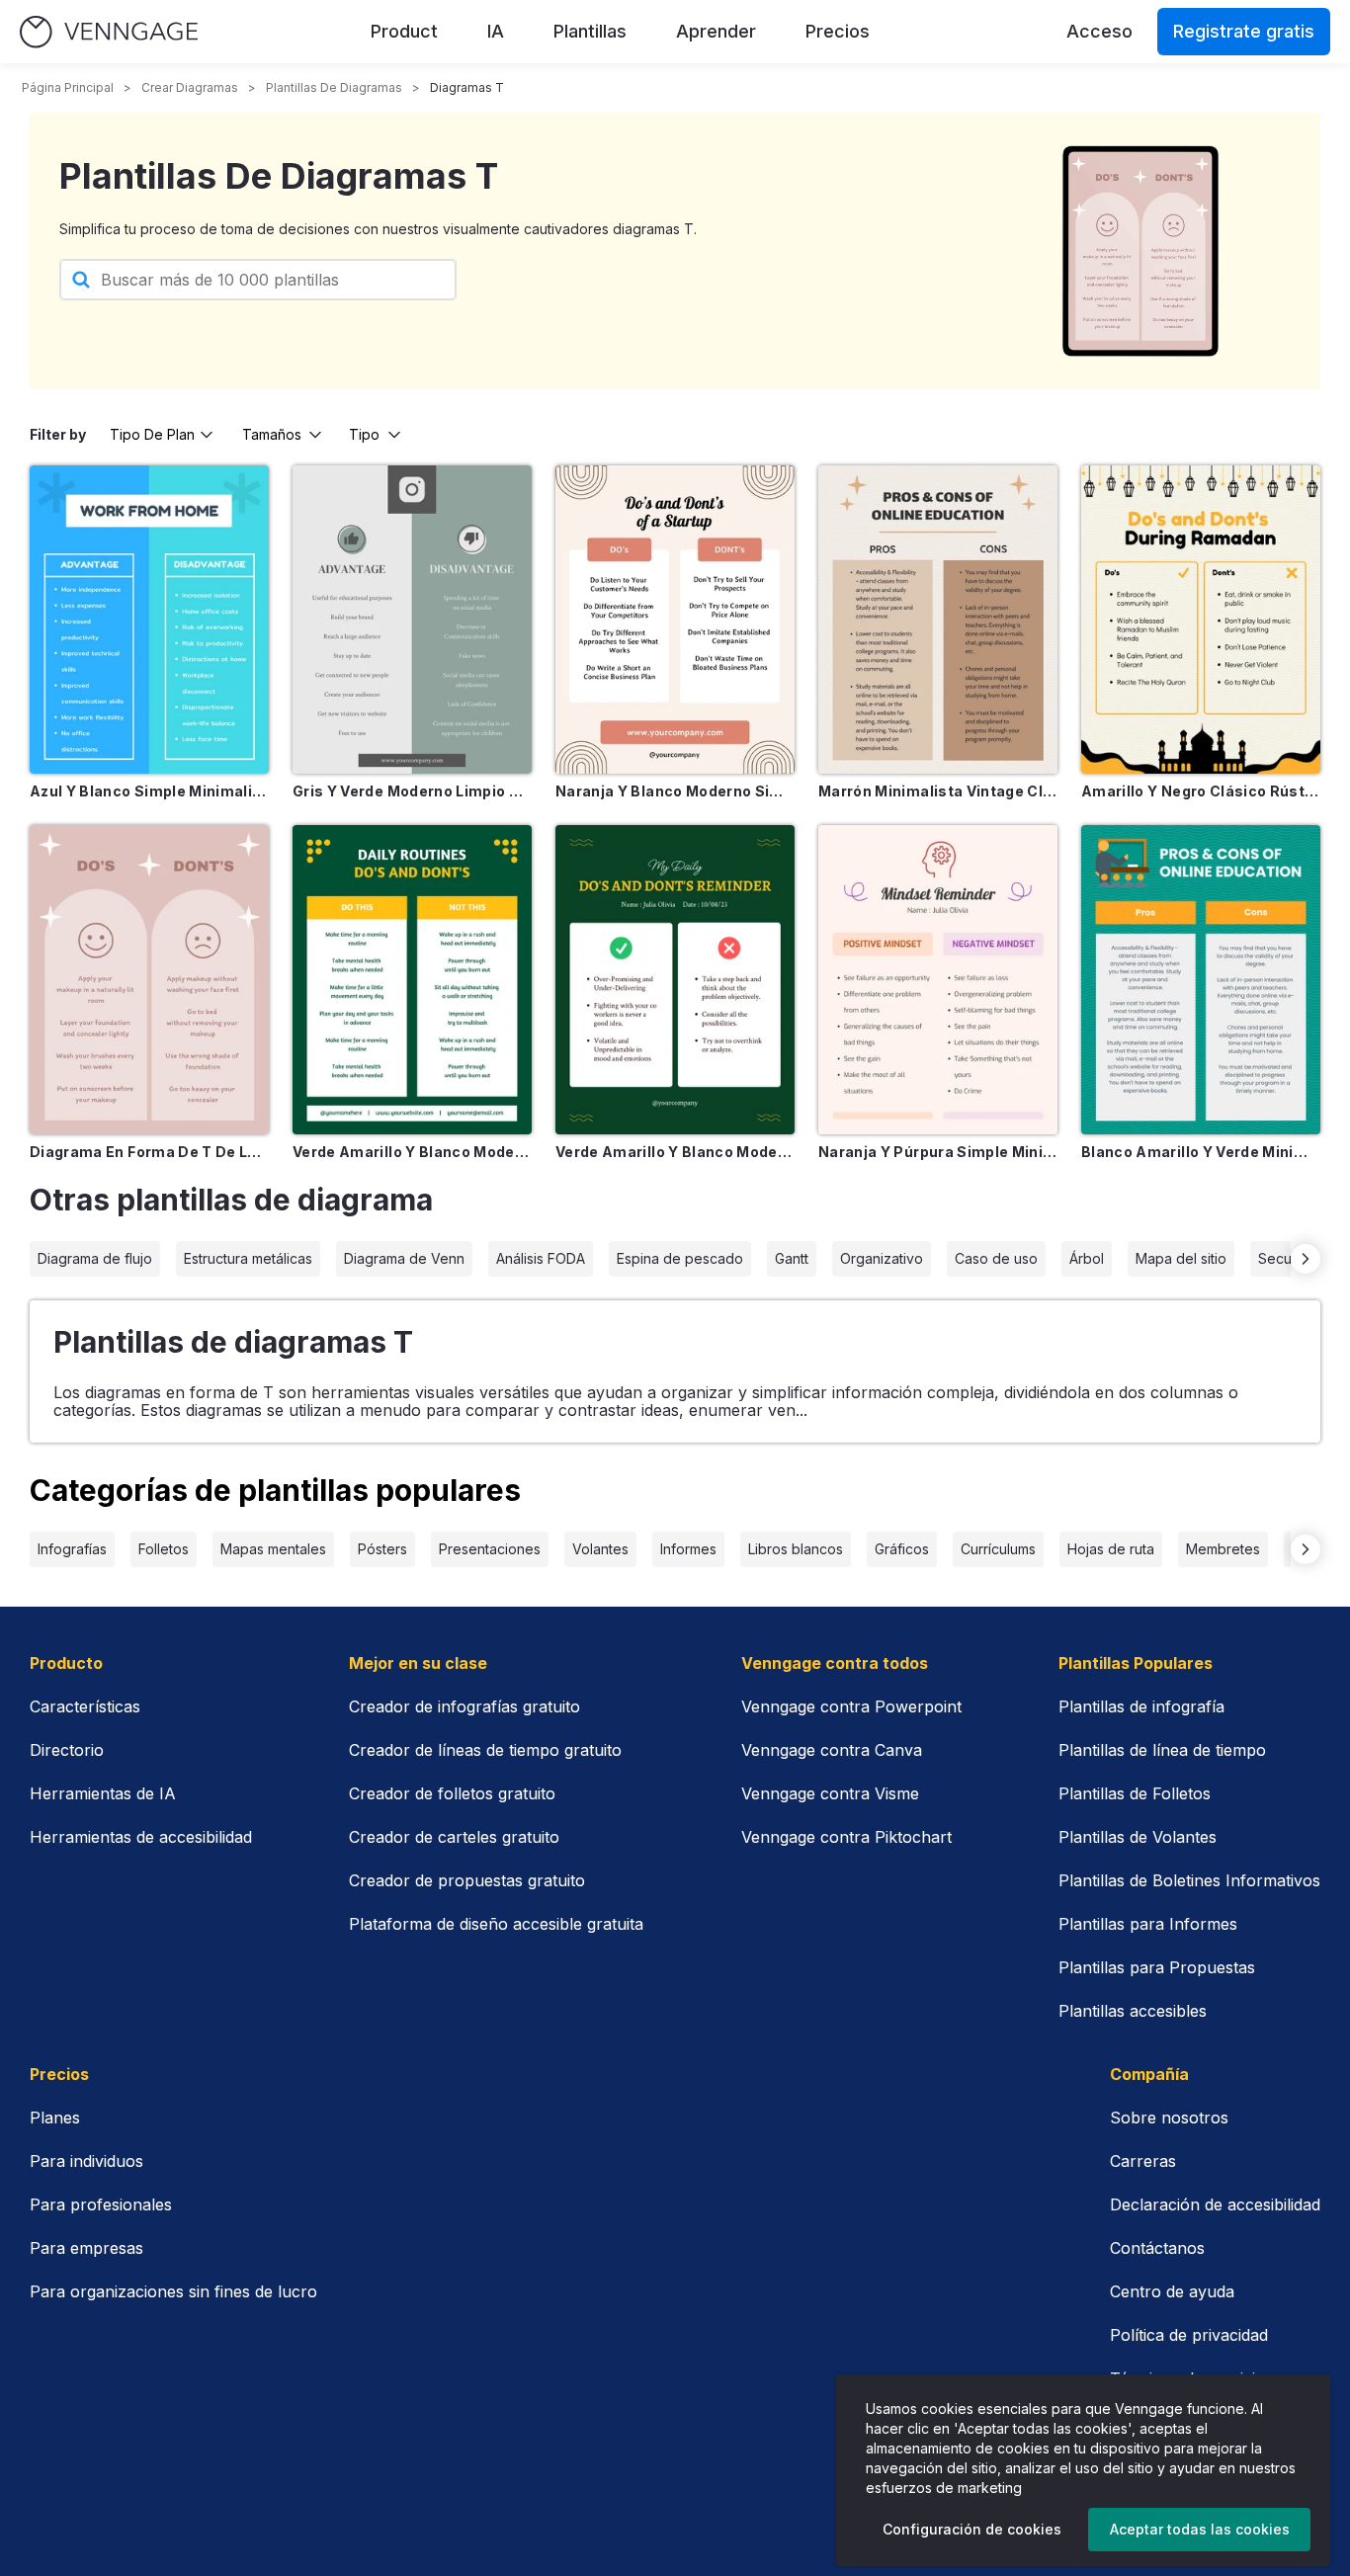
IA (496, 31)
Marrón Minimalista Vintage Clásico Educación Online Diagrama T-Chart (938, 791)
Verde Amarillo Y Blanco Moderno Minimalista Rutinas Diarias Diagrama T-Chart (412, 1152)
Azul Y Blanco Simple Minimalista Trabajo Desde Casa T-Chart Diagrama (149, 791)
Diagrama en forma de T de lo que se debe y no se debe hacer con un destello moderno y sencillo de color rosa (149, 1152)
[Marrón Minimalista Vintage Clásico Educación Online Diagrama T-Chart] (938, 620)
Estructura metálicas (248, 1258)
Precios (838, 31)
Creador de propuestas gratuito (467, 1880)
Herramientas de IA (103, 1793)
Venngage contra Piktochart (846, 1837)
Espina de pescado (680, 1258)
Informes (688, 1549)
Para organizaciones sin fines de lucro (173, 2291)
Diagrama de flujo (95, 1258)
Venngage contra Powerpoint (851, 1706)
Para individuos (86, 2161)
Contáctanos (1157, 2248)
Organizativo (882, 1258)
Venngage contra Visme (830, 1793)
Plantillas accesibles (1133, 2011)
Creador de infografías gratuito (464, 1706)
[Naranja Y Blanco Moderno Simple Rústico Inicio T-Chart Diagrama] (675, 620)
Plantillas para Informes (1148, 1924)
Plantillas (590, 31)
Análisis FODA (541, 1258)
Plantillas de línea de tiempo (1162, 1750)
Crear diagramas (190, 87)
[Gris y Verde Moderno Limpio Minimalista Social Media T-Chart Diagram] (412, 620)
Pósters (382, 1549)
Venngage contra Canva (832, 1750)
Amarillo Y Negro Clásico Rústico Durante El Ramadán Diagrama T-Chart (1201, 791)
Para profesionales (101, 2204)
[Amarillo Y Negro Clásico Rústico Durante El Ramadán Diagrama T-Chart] (1201, 620)
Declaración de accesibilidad (1215, 2204)
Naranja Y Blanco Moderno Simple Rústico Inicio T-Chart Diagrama (675, 791)
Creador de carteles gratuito (454, 1837)
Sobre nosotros (1169, 2118)
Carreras (1143, 2161)
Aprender (716, 31)
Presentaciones (490, 1549)
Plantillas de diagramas (334, 87)
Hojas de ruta (1111, 1549)
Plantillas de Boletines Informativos (1189, 1880)
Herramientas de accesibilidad (141, 1837)
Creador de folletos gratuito (452, 1793)
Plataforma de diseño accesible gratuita (496, 1924)
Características (85, 1706)
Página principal (68, 87)
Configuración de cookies (972, 2529)
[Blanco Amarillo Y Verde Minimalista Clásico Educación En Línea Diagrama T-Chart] (1201, 979)
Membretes (1223, 1549)
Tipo (364, 434)
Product (404, 31)
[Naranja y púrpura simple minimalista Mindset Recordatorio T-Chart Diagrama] (938, 979)
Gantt (792, 1258)
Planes (55, 2118)
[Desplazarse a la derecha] (1306, 1259)
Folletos (164, 1549)
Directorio (67, 1750)
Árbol (1087, 1258)
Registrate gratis (1244, 31)
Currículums (998, 1549)
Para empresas (86, 2248)
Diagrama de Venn (404, 1258)
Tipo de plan (152, 434)
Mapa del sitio (1181, 1258)
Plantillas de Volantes (1138, 1837)
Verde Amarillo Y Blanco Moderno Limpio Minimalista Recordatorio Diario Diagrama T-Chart (675, 1152)
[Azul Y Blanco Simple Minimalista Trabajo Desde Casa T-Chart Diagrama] (149, 620)
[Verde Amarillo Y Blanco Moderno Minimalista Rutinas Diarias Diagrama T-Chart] (412, 979)
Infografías (72, 1549)
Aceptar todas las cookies (1200, 2529)
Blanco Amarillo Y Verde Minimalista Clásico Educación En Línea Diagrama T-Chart (1201, 1152)
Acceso (1099, 31)
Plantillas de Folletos (1135, 1793)
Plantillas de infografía (1141, 1706)
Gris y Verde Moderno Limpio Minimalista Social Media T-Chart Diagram (412, 791)
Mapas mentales (273, 1549)
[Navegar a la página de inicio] (109, 32)
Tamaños (272, 434)
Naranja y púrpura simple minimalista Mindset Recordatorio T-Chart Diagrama (938, 1152)
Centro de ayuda (1172, 2291)
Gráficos (902, 1549)
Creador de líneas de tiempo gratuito (485, 1750)
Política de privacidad (1189, 2335)
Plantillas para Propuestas (1157, 1967)
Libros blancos (796, 1549)
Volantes (600, 1549)
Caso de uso (996, 1258)
